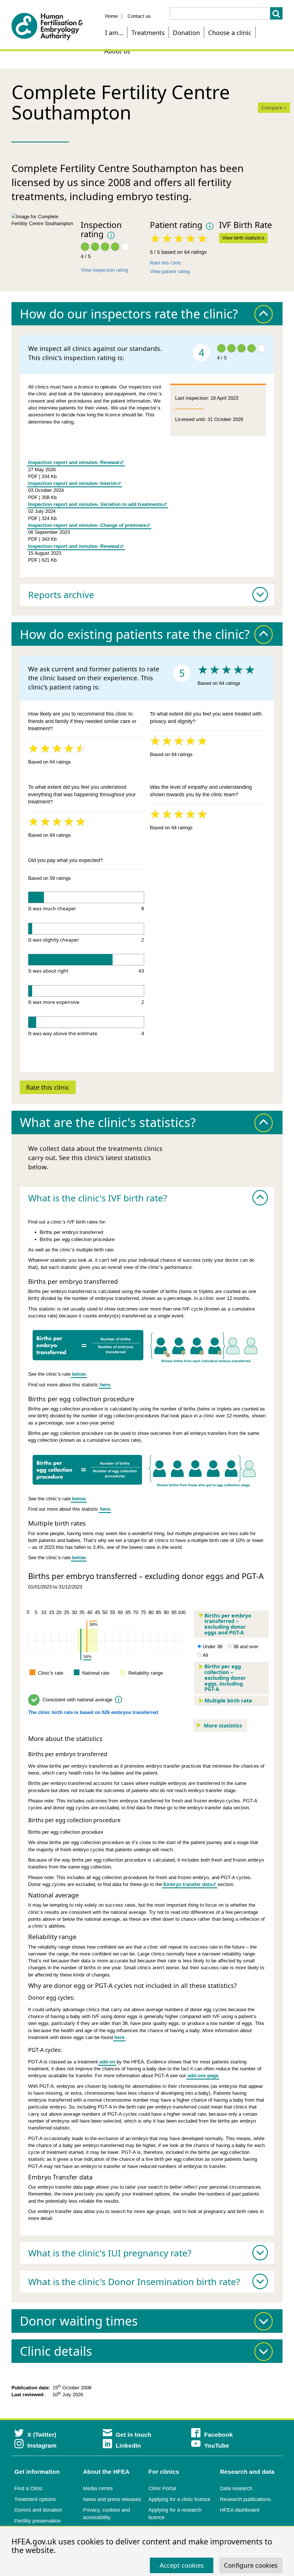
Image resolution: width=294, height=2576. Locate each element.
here (105, 1385)
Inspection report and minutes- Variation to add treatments (95, 504)
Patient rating (176, 225)
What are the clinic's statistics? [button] (108, 1122)
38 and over (246, 1647)
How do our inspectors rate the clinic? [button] (129, 314)
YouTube (217, 2445)
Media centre (98, 2488)
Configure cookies (251, 2565)
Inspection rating (101, 229)
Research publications (245, 2499)
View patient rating (170, 271)
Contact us (139, 16)
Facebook (218, 2435)
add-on (107, 2062)
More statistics (223, 1725)
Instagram (42, 2445)
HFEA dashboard (240, 2510)
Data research (236, 2488)
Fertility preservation (38, 2521)
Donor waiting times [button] (79, 2321)
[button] (147, 595)
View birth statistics (243, 238)
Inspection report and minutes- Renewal (74, 462)
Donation (186, 33)
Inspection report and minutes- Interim (72, 483)
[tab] (147, 314)
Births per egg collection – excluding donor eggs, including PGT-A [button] (225, 1678)
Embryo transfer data (188, 1884)
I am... (114, 33)
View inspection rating (105, 270)
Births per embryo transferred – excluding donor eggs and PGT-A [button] (228, 1624)
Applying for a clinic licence (179, 2499)
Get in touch (134, 2435)
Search (276, 13)
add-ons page (203, 2076)
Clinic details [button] (56, 2351)
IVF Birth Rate (245, 225)
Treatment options (35, 2499)
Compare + (274, 108)
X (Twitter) (42, 2435)
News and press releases (112, 2499)
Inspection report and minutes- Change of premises (87, 525)
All (205, 1655)
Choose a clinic (230, 33)
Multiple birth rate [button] (228, 1700)
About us (117, 51)
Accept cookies (182, 2565)
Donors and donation (38, 2510)
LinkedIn (128, 2445)
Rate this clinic (166, 263)
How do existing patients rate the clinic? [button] (135, 634)
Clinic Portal (162, 2488)
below (79, 1374)
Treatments (148, 33)
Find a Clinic (29, 2488)
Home (111, 16)
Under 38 (212, 1647)
